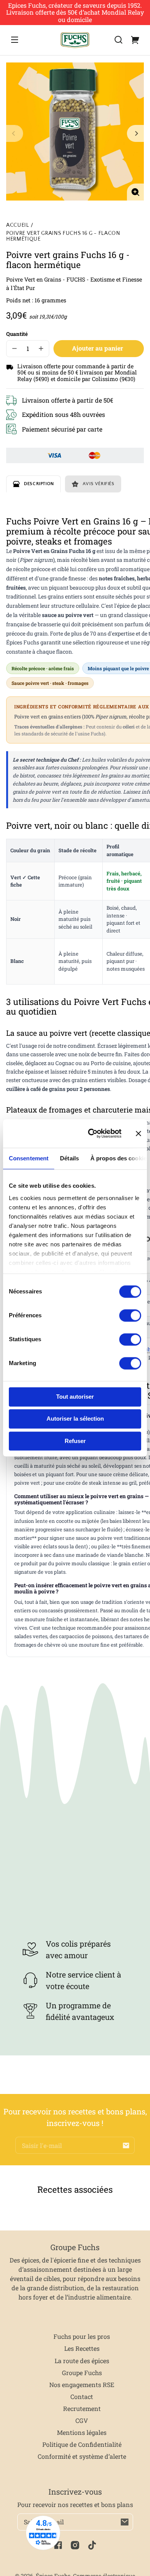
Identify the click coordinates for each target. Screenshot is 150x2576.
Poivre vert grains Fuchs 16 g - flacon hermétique (63, 236)
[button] (118, 40)
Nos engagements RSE (82, 2385)
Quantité (17, 334)
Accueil (18, 225)
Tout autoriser (75, 1397)
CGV (82, 2420)
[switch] (130, 1315)
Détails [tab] (69, 1158)
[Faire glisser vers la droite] (135, 133)
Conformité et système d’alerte (82, 2456)
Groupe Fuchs (82, 2373)
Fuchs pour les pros (82, 2336)
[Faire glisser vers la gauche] (15, 133)
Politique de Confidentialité (82, 2444)
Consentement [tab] (29, 1158)
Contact (82, 2396)
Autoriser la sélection (75, 1419)
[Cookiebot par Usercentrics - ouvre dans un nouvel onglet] (91, 1134)
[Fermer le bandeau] (138, 1133)
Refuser (75, 1441)
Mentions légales (82, 2432)
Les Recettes (82, 2348)
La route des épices (82, 2361)
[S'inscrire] (126, 2145)
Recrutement (82, 2408)
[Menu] (15, 40)
